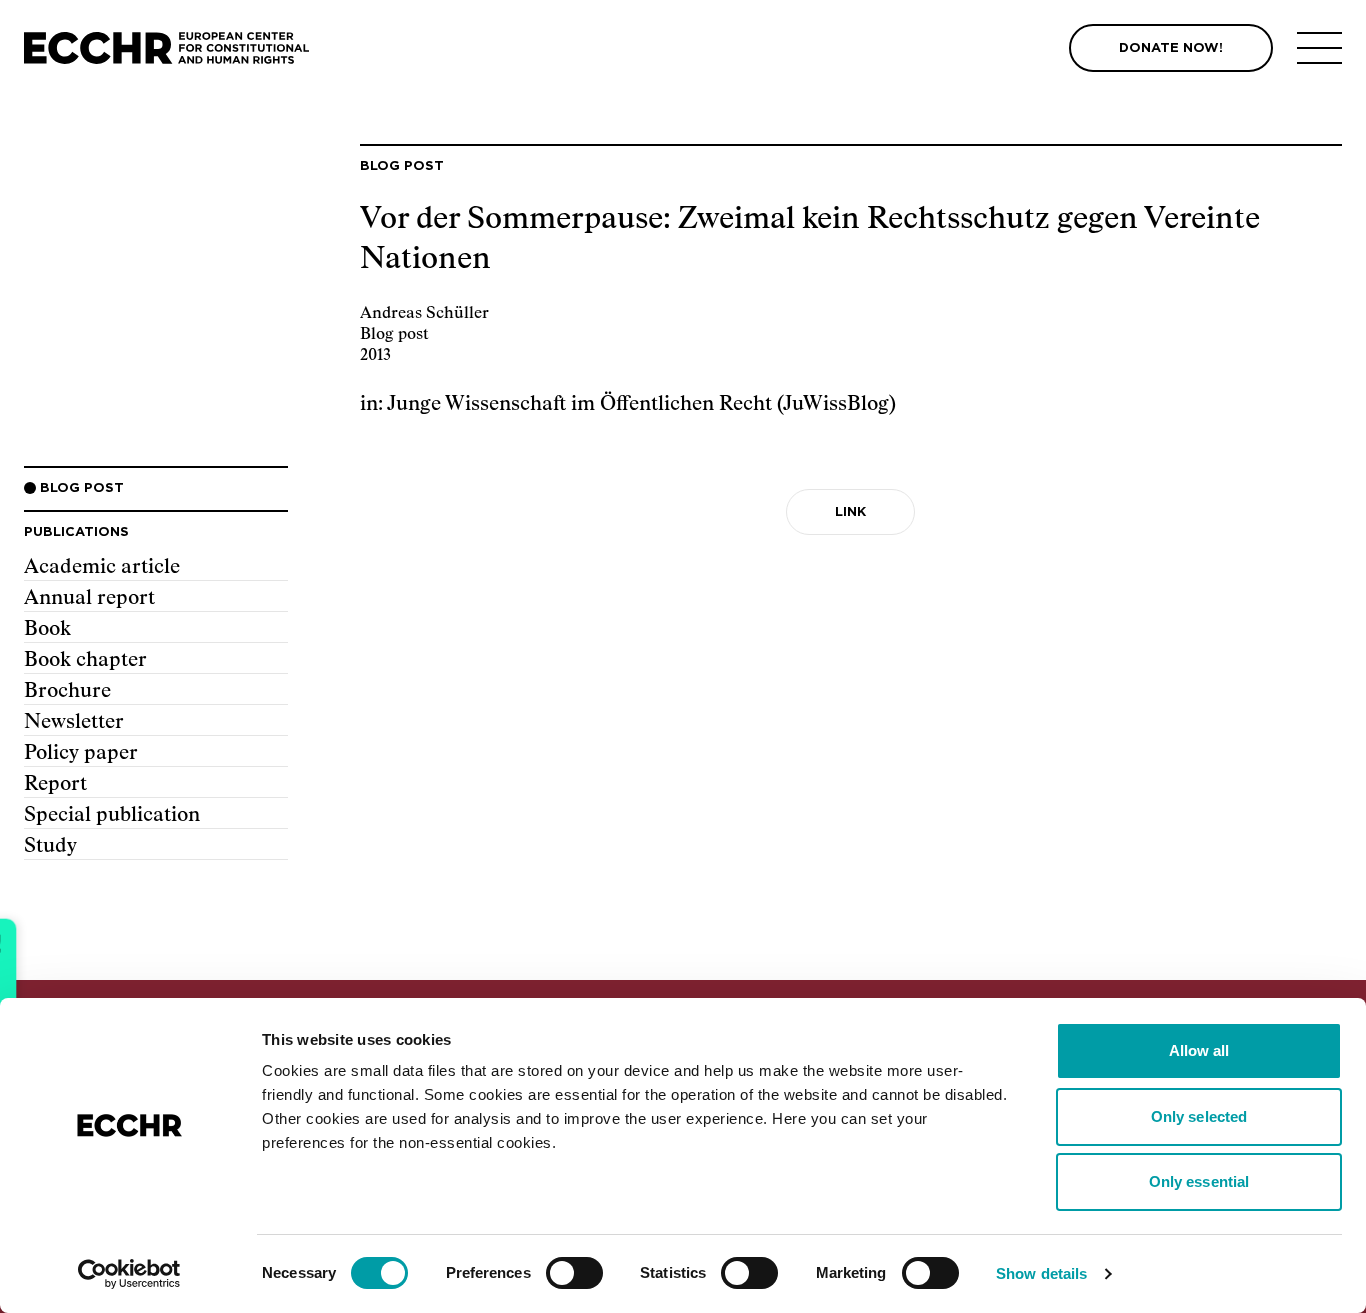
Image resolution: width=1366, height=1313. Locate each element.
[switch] (574, 1273)
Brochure (67, 691)
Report (55, 784)
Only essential (1199, 1181)
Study (50, 846)
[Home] (166, 48)
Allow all (1199, 1050)
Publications (76, 532)
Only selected (1199, 1116)
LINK (850, 512)
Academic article (102, 567)
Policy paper (81, 753)
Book (47, 629)
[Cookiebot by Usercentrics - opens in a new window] (129, 1274)
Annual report (89, 598)
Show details (1041, 1273)
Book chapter (85, 660)
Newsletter (74, 722)
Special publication (112, 815)
